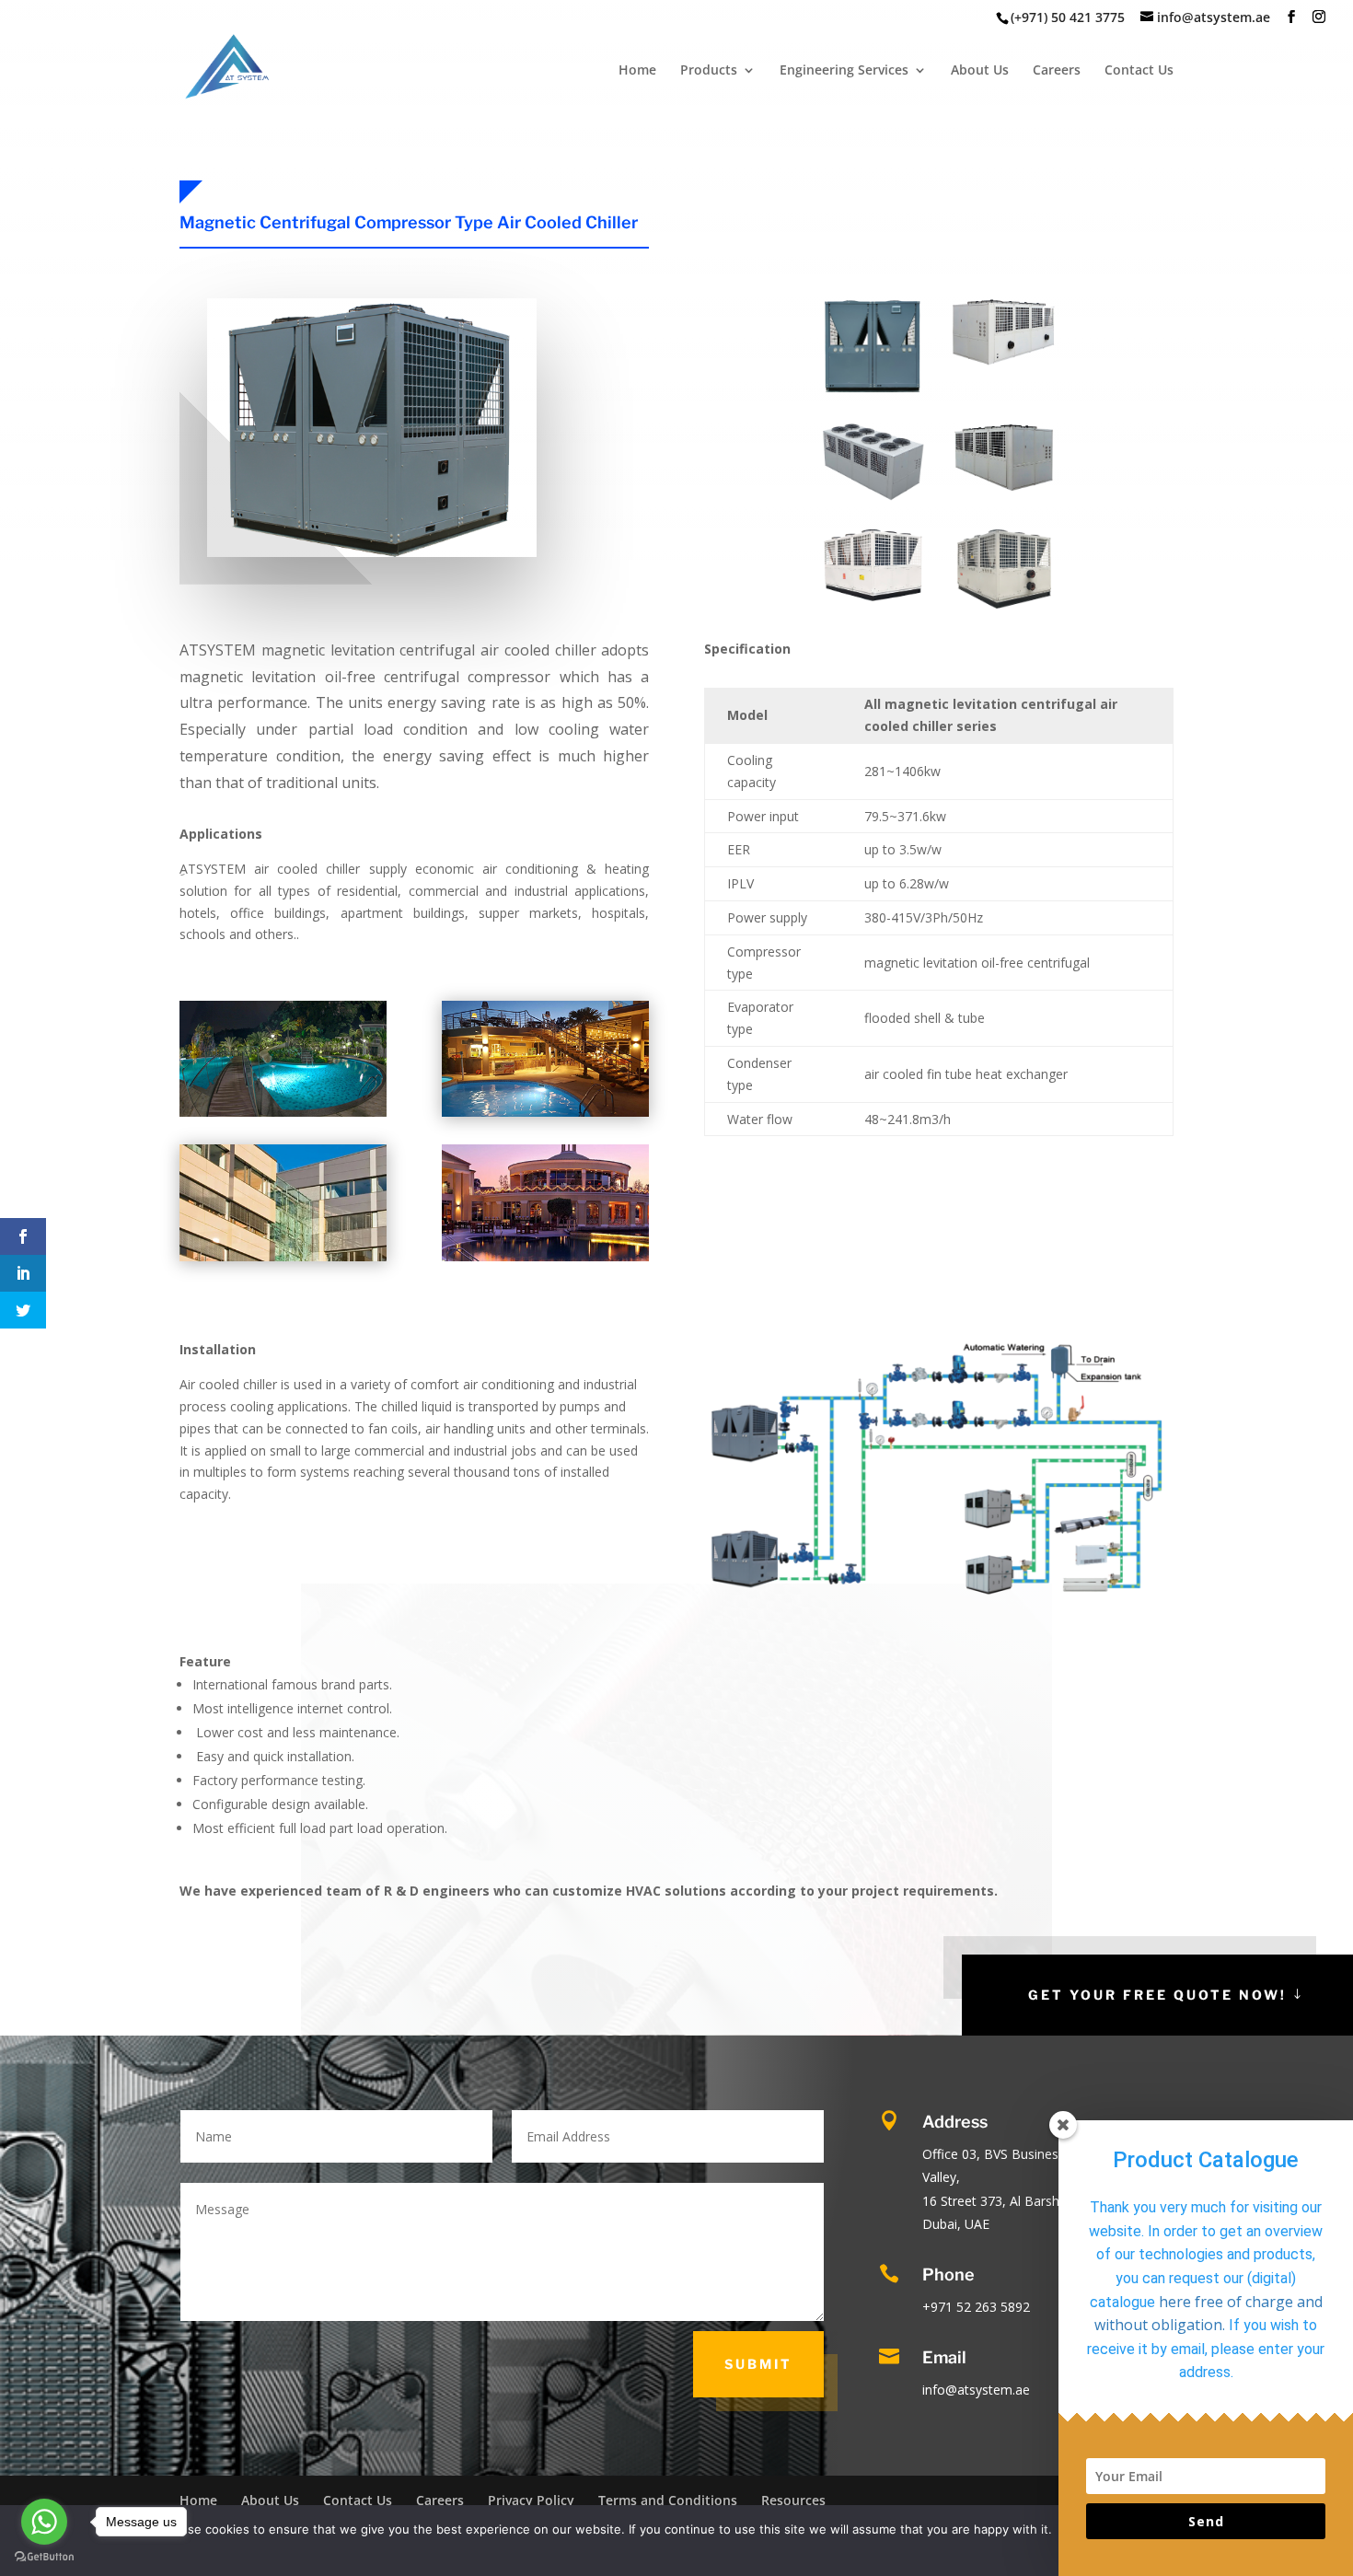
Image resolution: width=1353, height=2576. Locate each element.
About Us (980, 71)
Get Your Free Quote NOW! (1157, 1995)
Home (637, 71)
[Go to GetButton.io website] (44, 2557)
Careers (1057, 71)
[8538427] (1005, 603)
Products (709, 71)
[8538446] (873, 391)
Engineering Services (844, 71)
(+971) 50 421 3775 (1068, 17)
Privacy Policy (531, 2500)
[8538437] (1005, 360)
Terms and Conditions (668, 2500)
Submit (758, 2364)
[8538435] (1005, 486)
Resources (793, 2500)
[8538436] (873, 497)
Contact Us (1139, 71)
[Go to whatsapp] (44, 2522)
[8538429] (873, 596)
